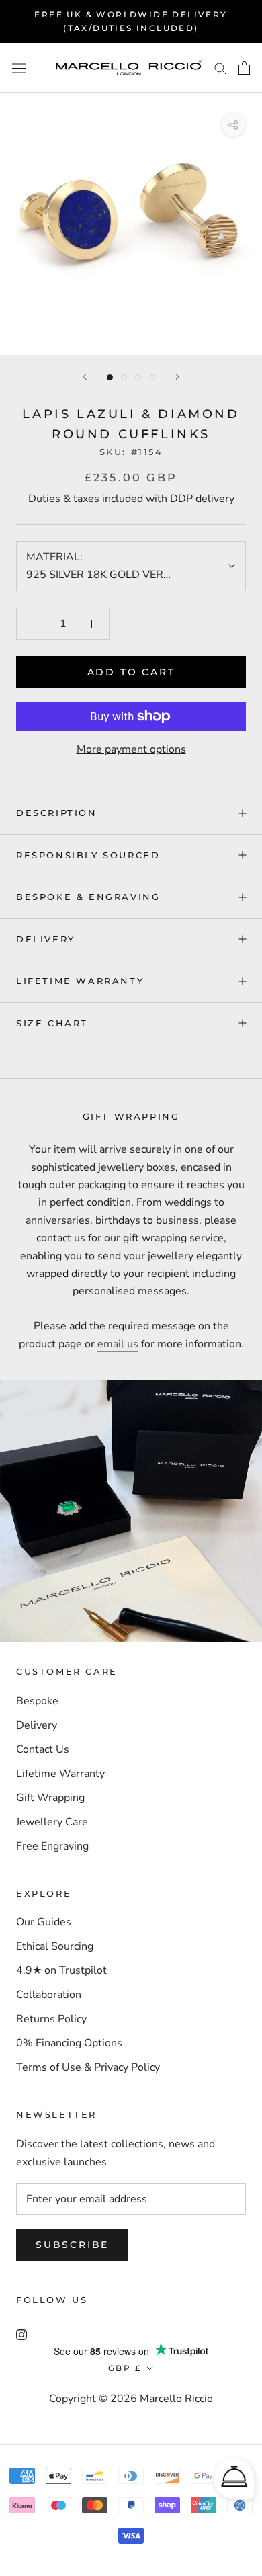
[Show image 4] (152, 377)
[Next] (177, 377)
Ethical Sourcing (55, 1946)
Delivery (37, 1725)
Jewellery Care (52, 1822)
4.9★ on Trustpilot (61, 1970)
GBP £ (125, 2368)
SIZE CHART (52, 1023)
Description (57, 813)
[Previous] (85, 377)
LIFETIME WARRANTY (80, 981)
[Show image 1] (110, 377)
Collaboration (49, 1995)
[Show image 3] (138, 377)
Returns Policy (51, 2019)
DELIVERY (46, 939)
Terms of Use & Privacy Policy (88, 2067)
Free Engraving (52, 1846)
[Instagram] (21, 2334)
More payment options (131, 749)
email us (118, 1344)
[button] (234, 2479)
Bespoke (37, 1701)
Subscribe (72, 2245)
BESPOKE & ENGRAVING (88, 897)
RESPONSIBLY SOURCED (88, 855)
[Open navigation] (19, 68)
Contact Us (43, 1749)
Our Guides (44, 1922)
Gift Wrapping (50, 1798)
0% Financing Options (69, 2043)
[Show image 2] (124, 377)
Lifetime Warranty (60, 1774)
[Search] (220, 68)
